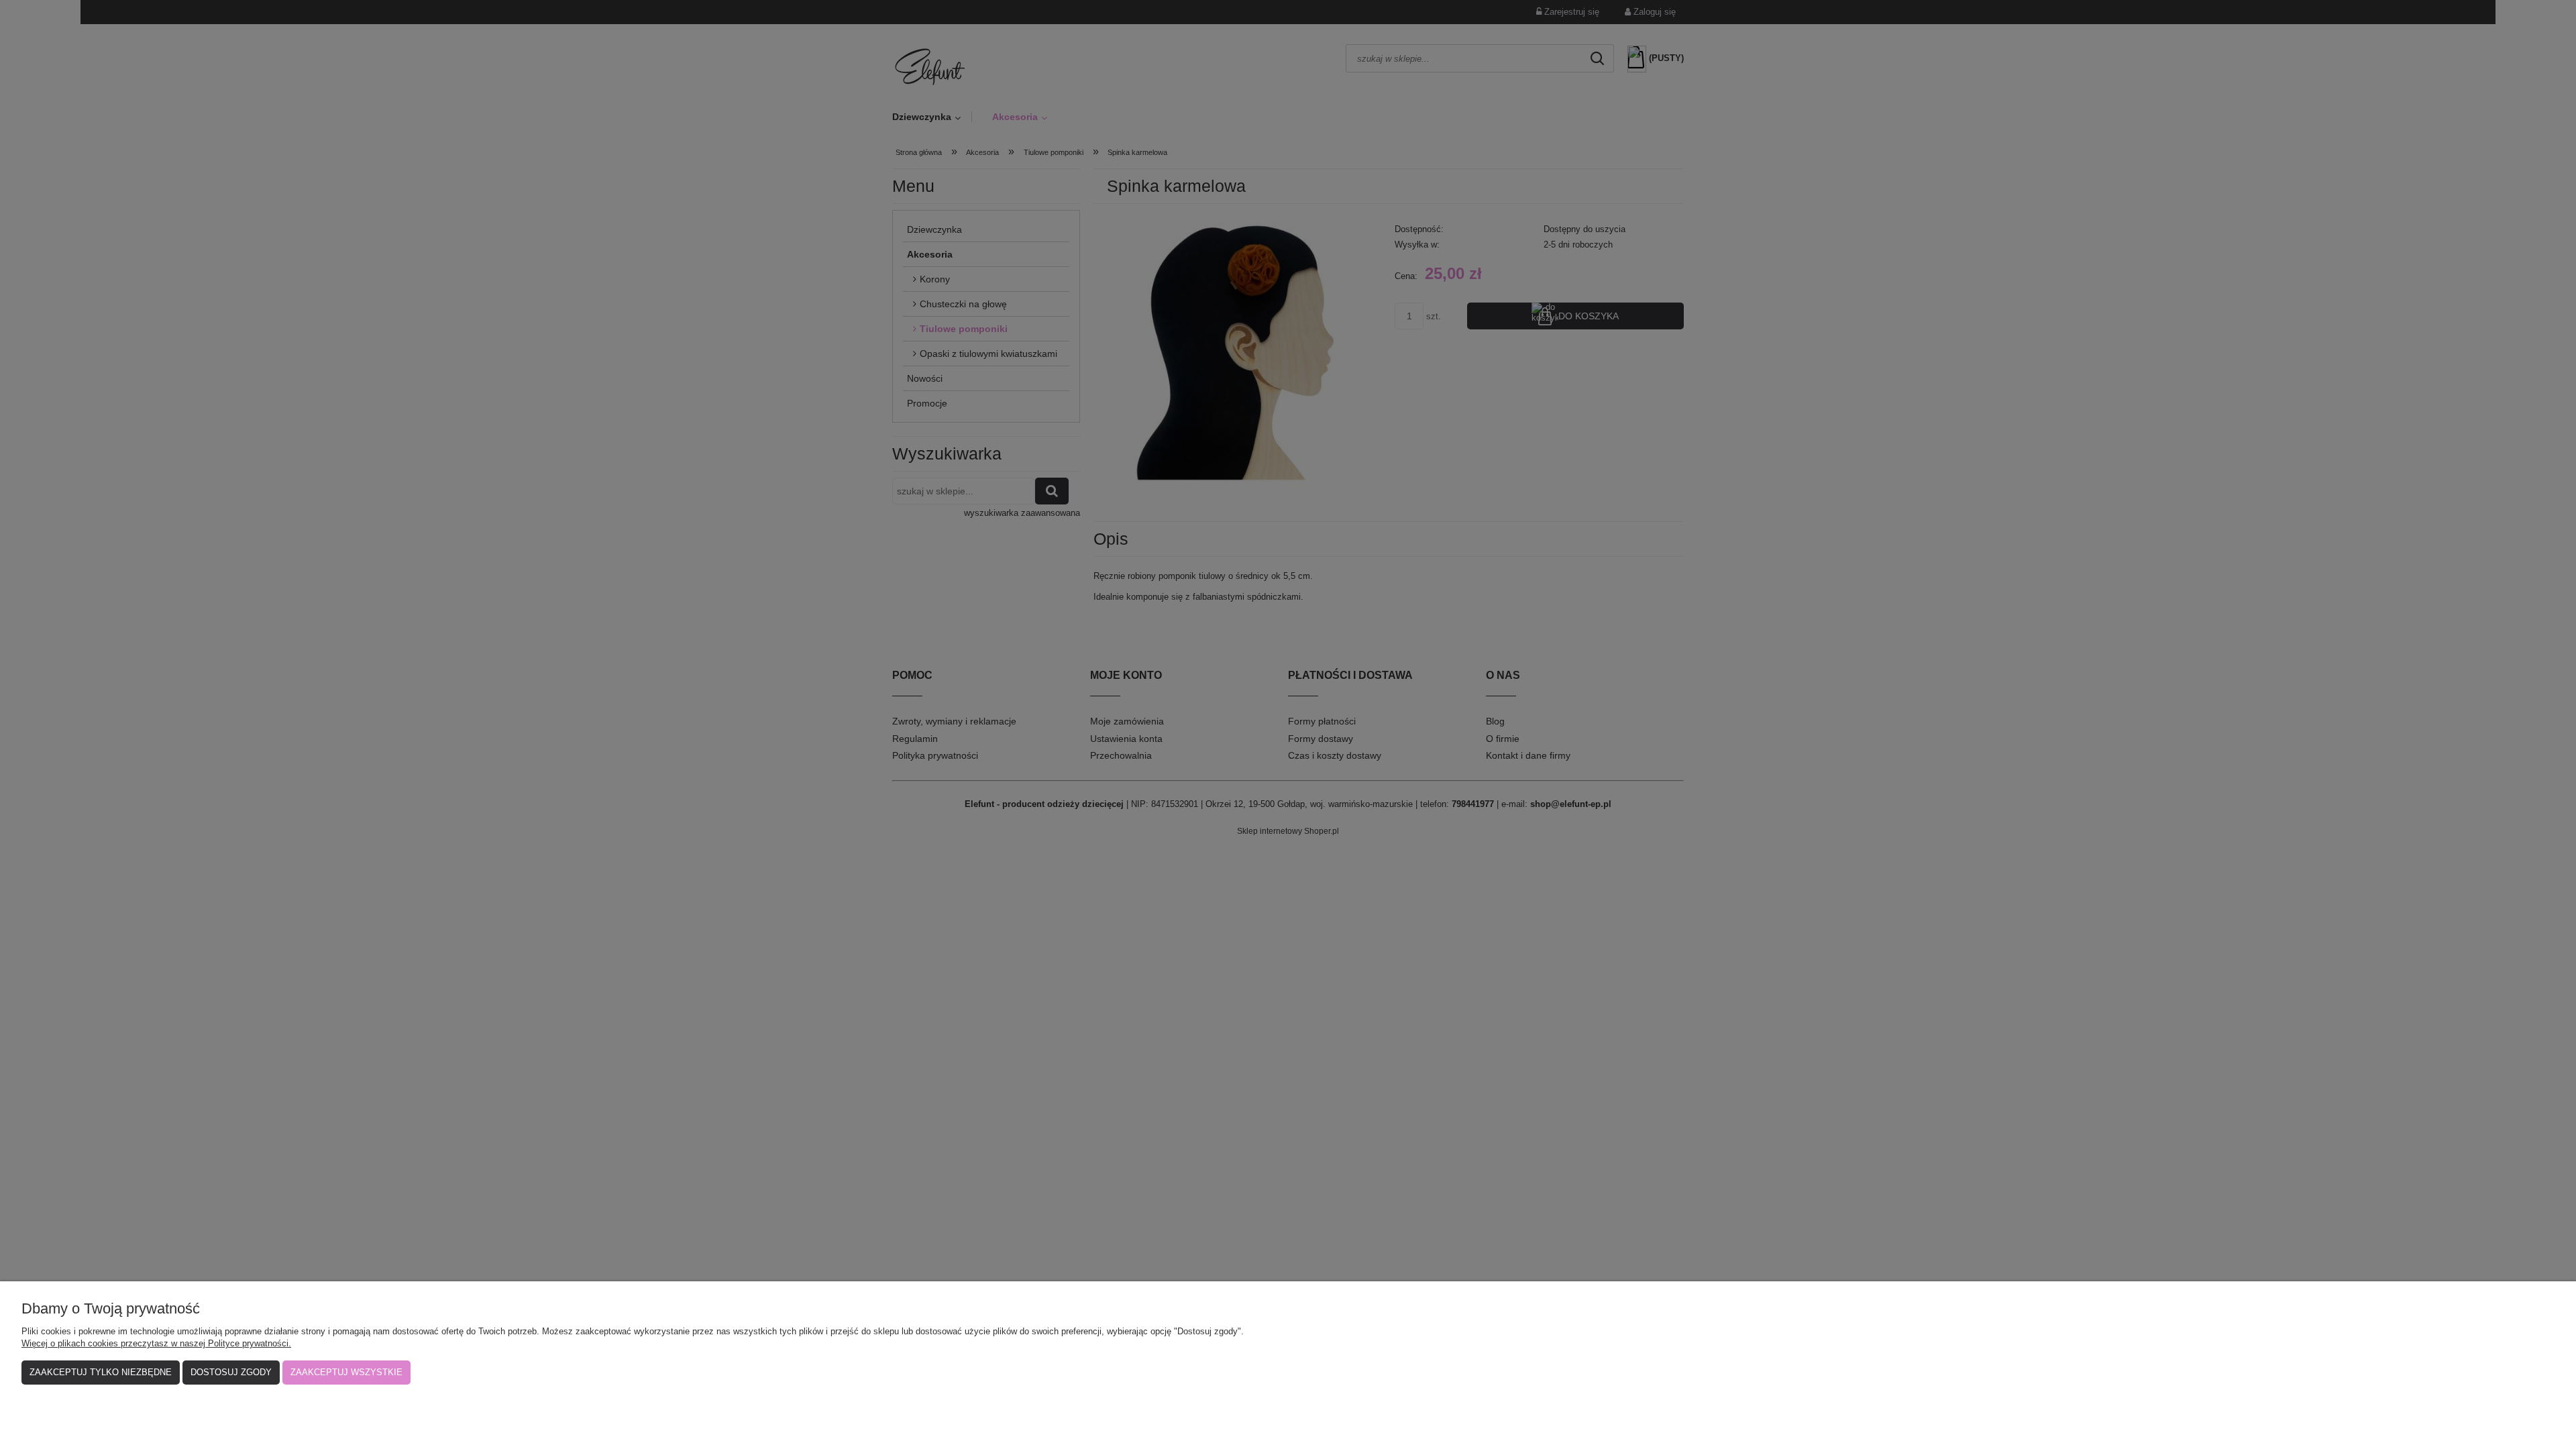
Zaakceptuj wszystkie (346, 1372)
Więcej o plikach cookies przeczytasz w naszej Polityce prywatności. (156, 1343)
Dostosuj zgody (231, 1372)
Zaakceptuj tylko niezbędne (101, 1372)
